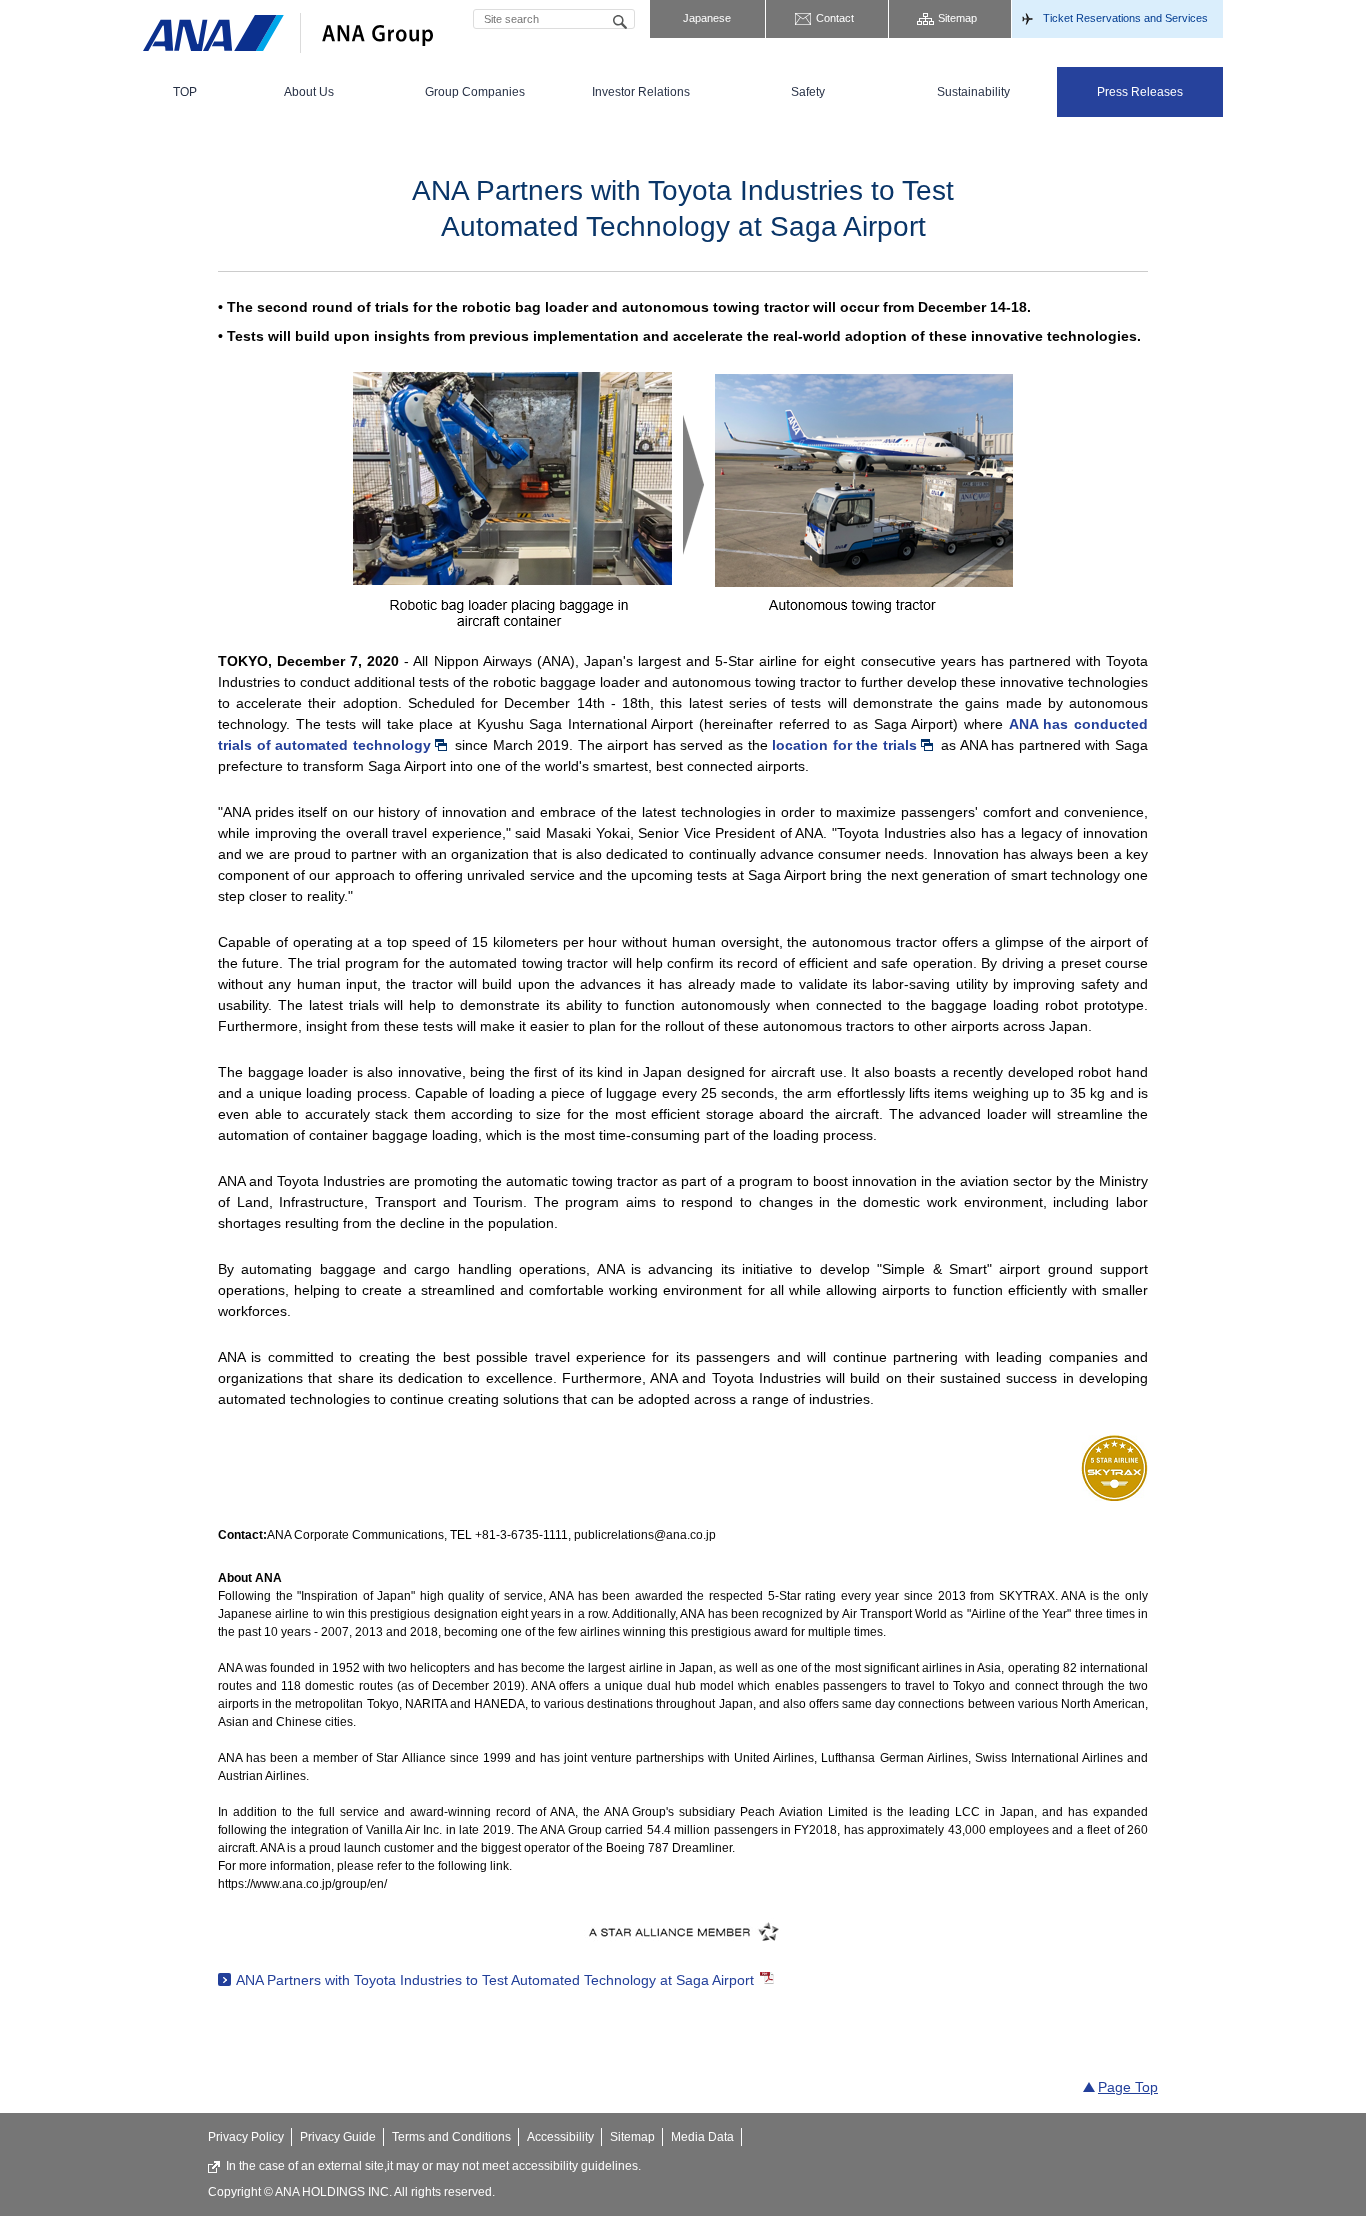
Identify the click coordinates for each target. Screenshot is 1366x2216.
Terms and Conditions (451, 2137)
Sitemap (957, 18)
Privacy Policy (246, 2137)
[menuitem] (184, 92)
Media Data (702, 2137)
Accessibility (560, 2137)
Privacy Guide (338, 2137)
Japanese (707, 18)
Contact (835, 18)
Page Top (1128, 2087)
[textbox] (554, 19)
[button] (309, 92)
